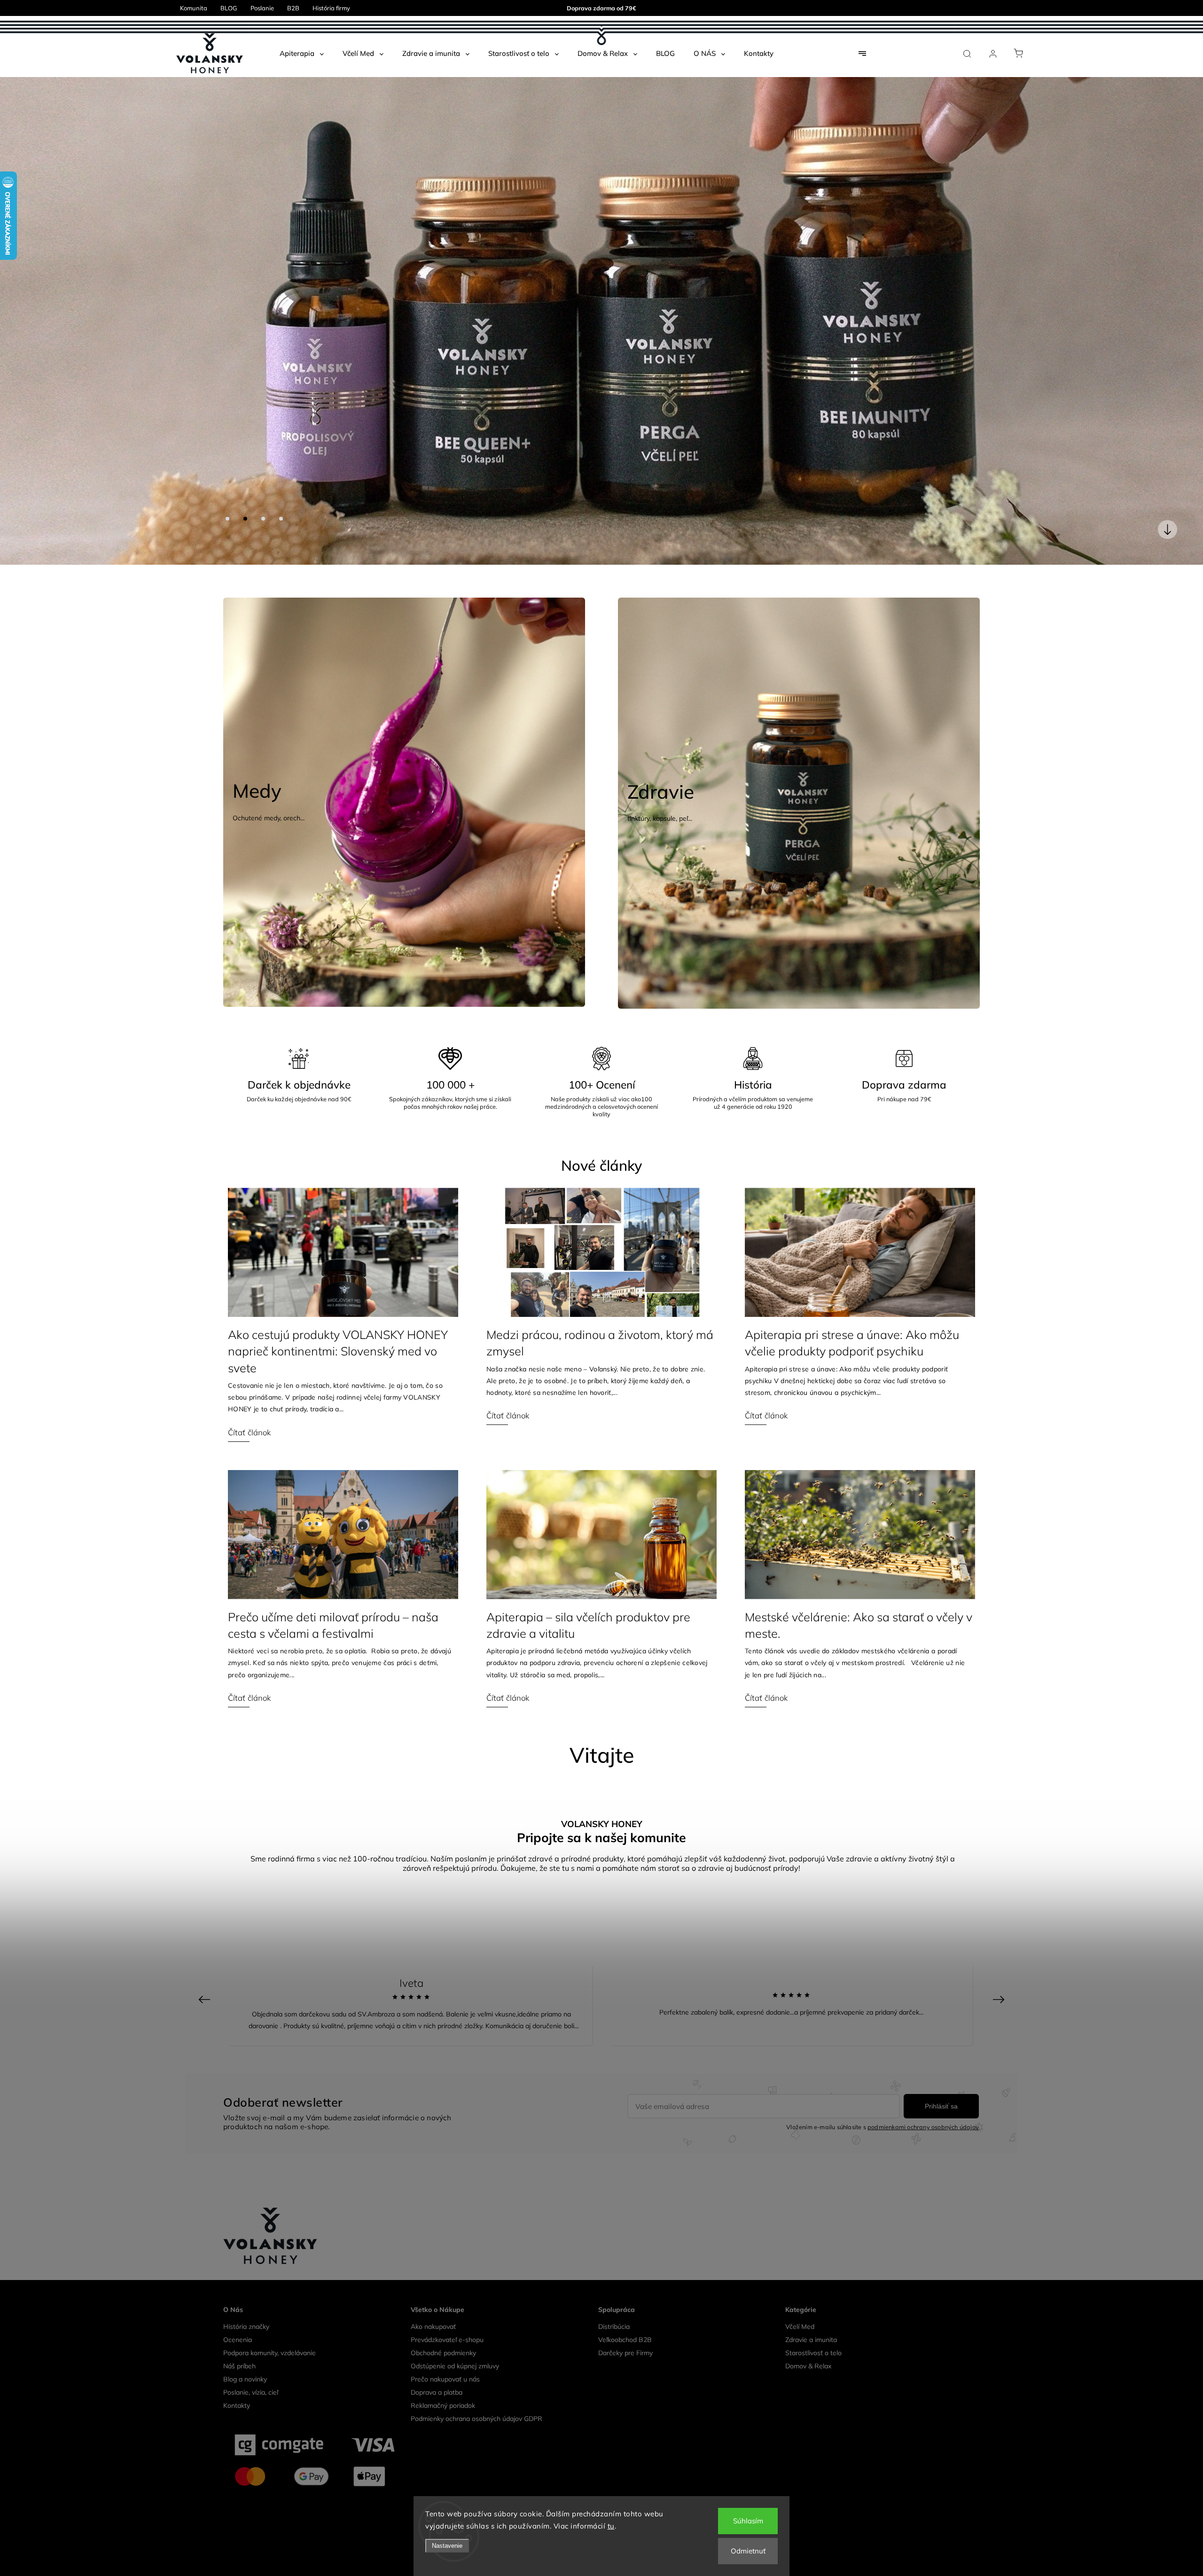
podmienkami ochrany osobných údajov (923, 2074)
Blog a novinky (245, 2326)
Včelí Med (800, 2273)
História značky (246, 2273)
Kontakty (237, 2352)
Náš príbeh (239, 2313)
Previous (206, 1946)
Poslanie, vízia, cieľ (251, 2339)
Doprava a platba (437, 2339)
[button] (21, 294)
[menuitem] (302, 54)
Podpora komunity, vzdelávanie (270, 2300)
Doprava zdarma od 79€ (601, 8)
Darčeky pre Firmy (625, 2300)
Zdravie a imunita (811, 2287)
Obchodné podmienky (443, 2300)
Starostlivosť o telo (813, 2300)
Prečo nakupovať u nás (445, 2326)
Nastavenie (447, 2546)
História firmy (331, 8)
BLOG (229, 8)
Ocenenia (238, 2287)
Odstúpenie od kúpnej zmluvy (455, 2313)
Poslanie (262, 8)
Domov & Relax (808, 2313)
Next (1000, 1946)
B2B (293, 8)
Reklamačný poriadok (443, 2352)
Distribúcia (614, 2273)
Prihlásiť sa (941, 2053)
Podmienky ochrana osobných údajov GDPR (477, 2366)
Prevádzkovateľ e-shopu (447, 2287)
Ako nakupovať (433, 2273)
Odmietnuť (748, 2551)
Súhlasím (748, 2521)
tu (611, 2526)
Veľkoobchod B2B (625, 2287)
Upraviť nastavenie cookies (601, 2484)
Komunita (194, 8)
